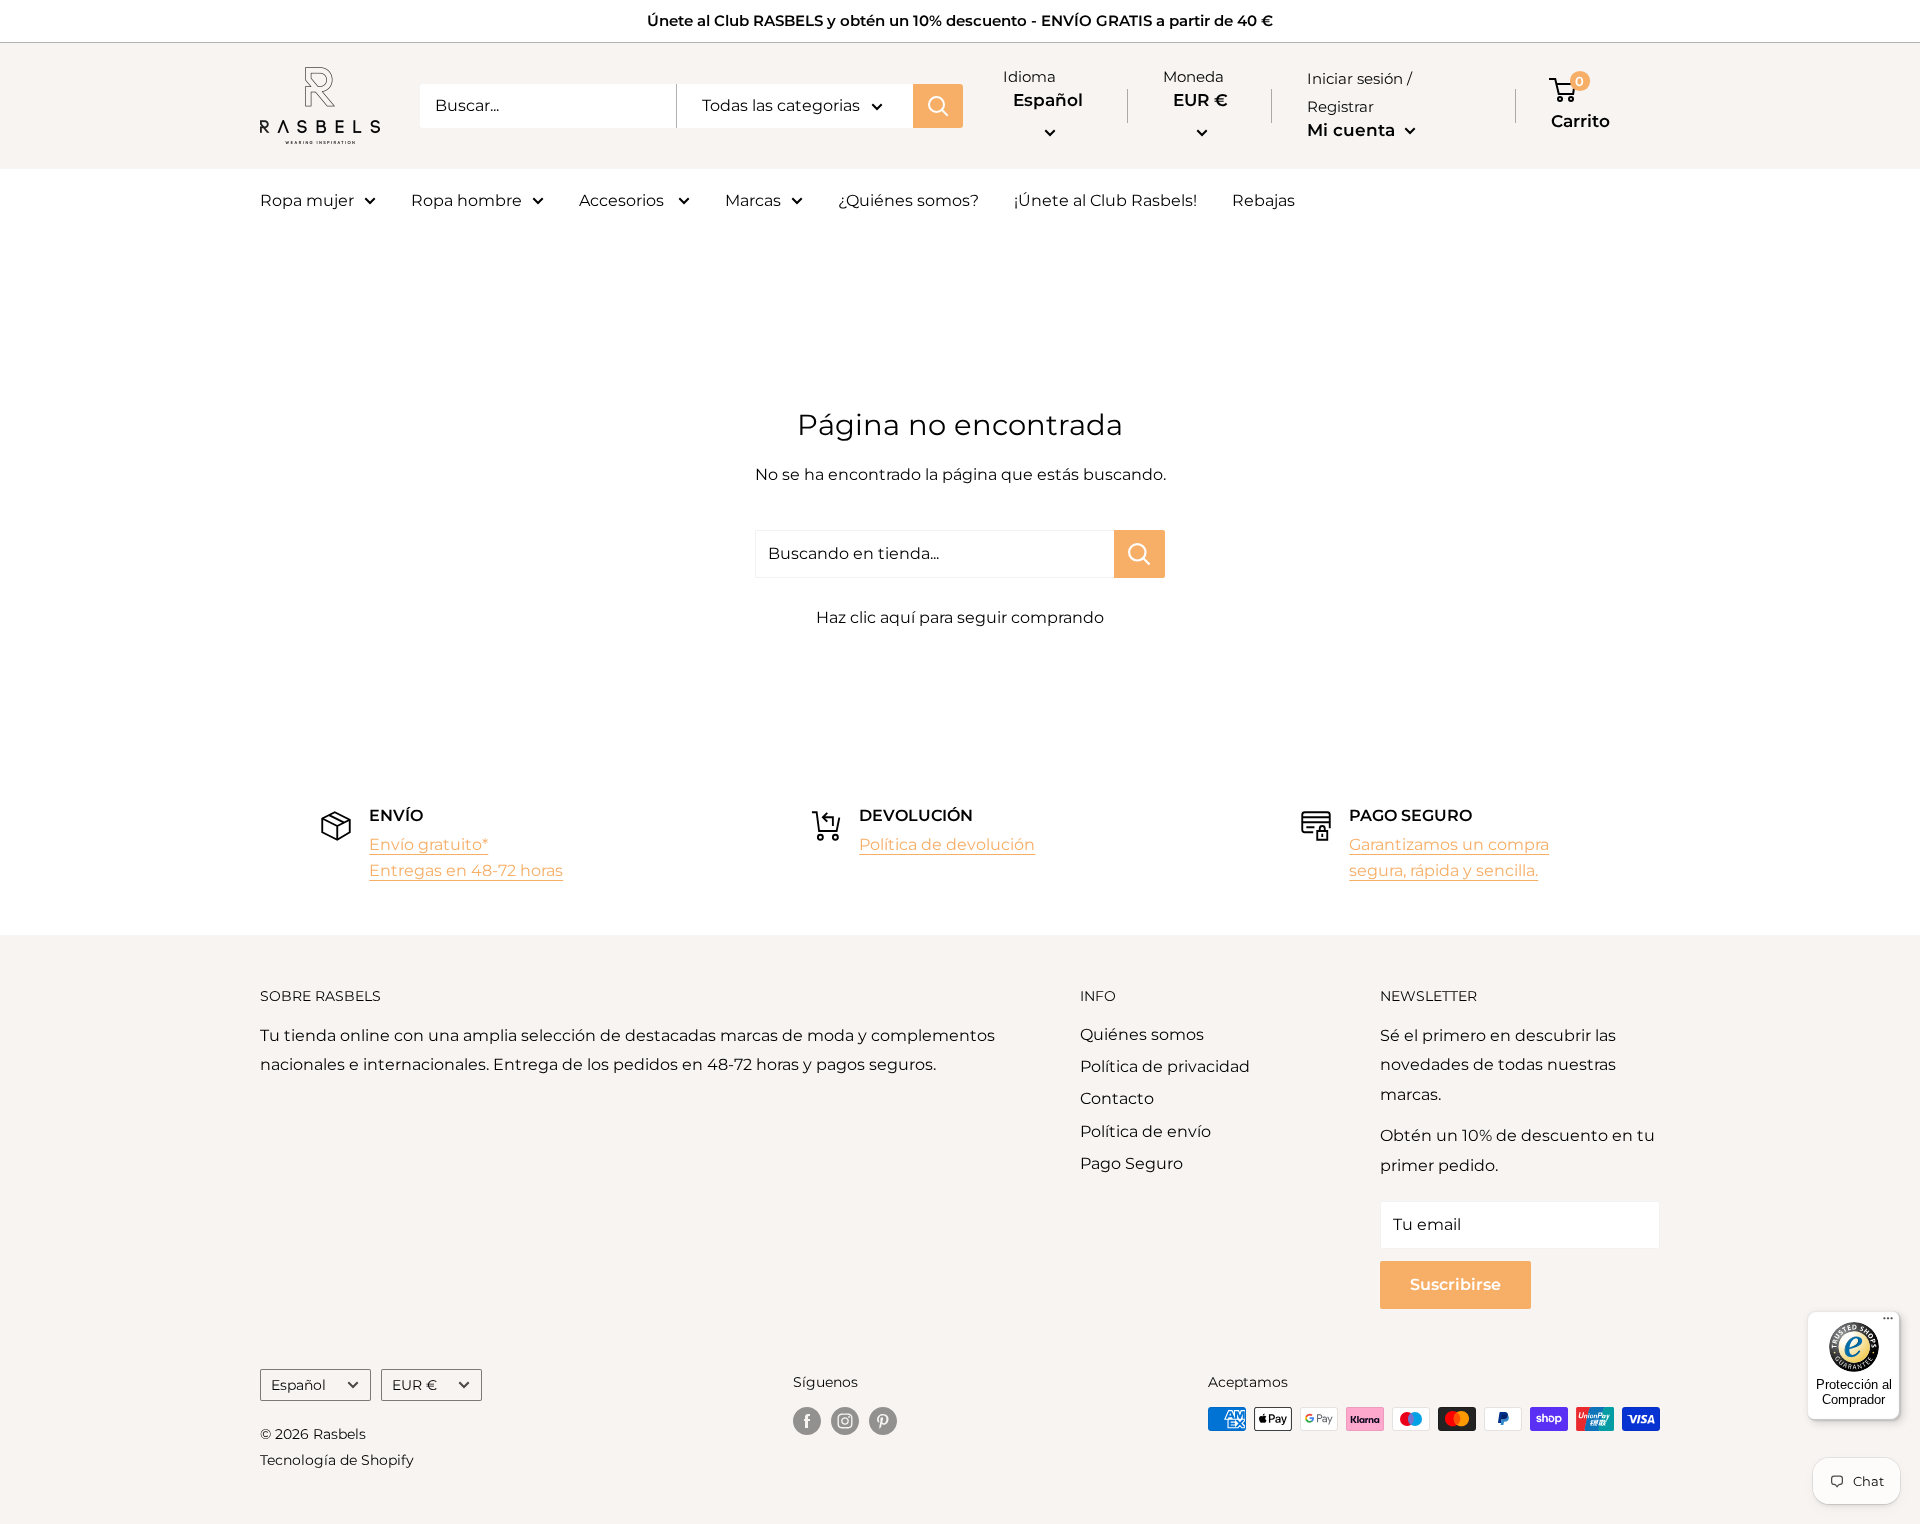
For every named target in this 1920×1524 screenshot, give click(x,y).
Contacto (1117, 1098)
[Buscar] (938, 106)
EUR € (414, 1385)
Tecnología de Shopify (337, 1460)
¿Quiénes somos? (908, 200)
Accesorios (623, 200)
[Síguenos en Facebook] (807, 1421)
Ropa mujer (307, 200)
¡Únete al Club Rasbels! (1105, 200)
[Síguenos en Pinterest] (883, 1421)
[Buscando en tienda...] (1139, 554)
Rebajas (1263, 200)
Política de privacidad (1165, 1066)
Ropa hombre (466, 200)
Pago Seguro (1131, 1163)
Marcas (753, 200)
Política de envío (1145, 1131)
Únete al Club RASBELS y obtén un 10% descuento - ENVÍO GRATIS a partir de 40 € (960, 20)
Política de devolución (947, 844)
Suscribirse (1455, 1284)
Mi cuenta (1353, 130)
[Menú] (1888, 1323)
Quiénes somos (1142, 1034)
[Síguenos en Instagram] (845, 1421)
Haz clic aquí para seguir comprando (960, 617)
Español (298, 1385)
